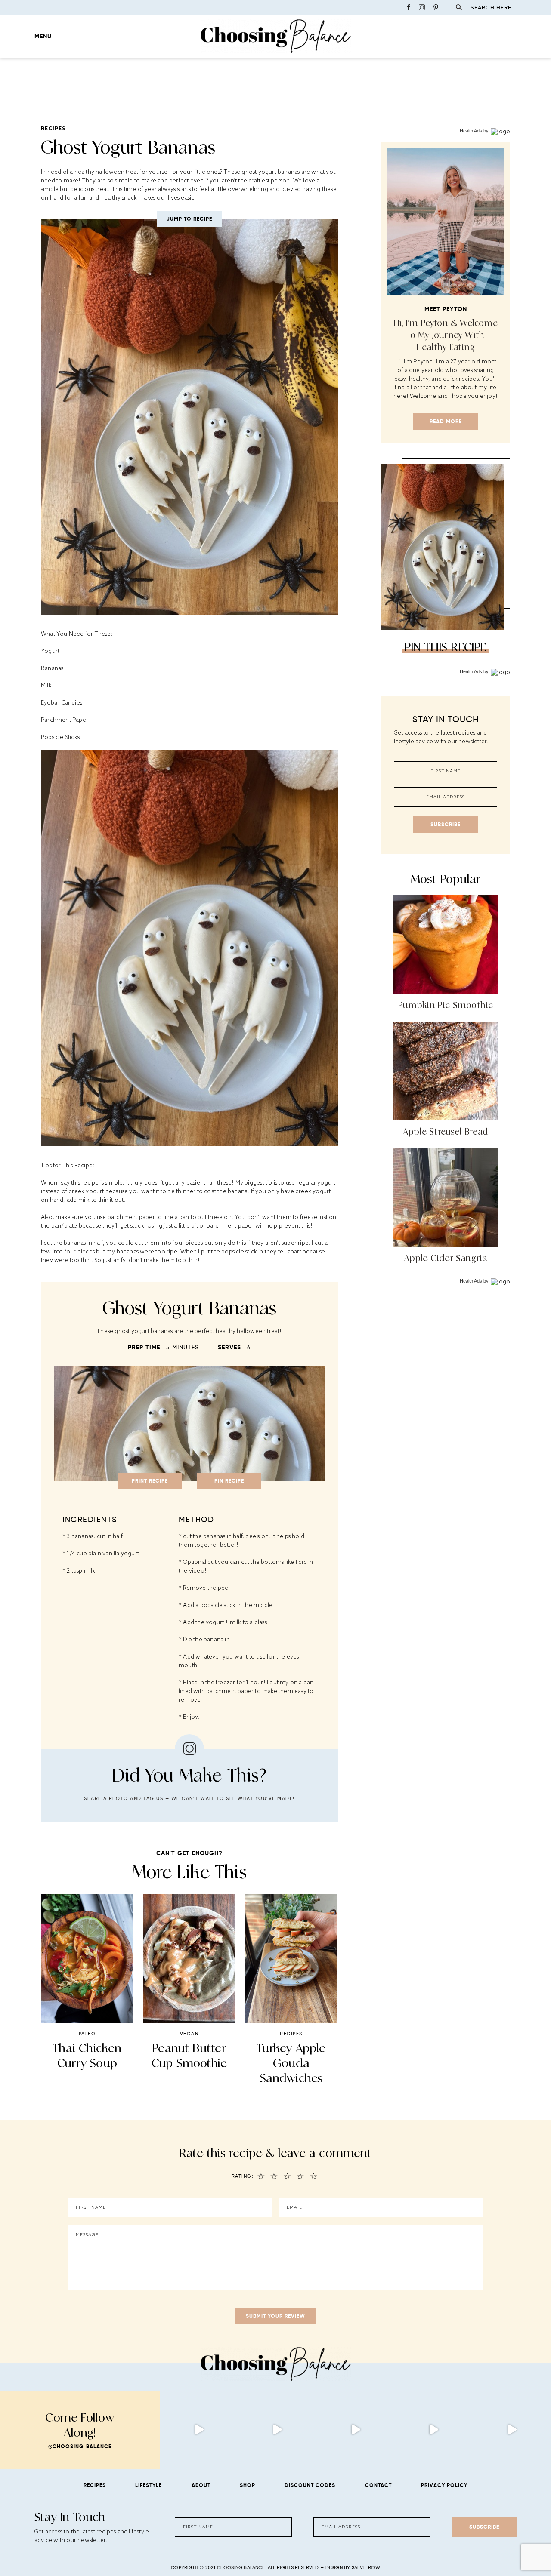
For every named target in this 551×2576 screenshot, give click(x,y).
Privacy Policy (444, 2485)
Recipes (53, 128)
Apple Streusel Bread (446, 1131)
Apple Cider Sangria (446, 1258)
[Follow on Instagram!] (422, 7)
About (201, 2485)
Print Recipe (150, 1481)
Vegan (189, 2034)
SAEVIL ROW (366, 2567)
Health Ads (471, 131)
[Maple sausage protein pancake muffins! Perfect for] (199, 2430)
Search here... (494, 8)
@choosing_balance (80, 2446)
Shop (248, 2485)
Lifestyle (149, 2485)
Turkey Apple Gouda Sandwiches (291, 2063)
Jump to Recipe (189, 219)
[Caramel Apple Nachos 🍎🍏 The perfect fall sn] (277, 2430)
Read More (446, 421)
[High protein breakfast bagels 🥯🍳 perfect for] (356, 2430)
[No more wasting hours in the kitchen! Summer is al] (512, 2430)
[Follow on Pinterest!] (436, 7)
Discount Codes (310, 2485)
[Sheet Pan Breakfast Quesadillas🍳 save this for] (433, 2430)
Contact (378, 2485)
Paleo (87, 2034)
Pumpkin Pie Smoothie (446, 1005)
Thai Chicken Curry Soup (87, 2055)
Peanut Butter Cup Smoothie (189, 2055)
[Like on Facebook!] (409, 7)
